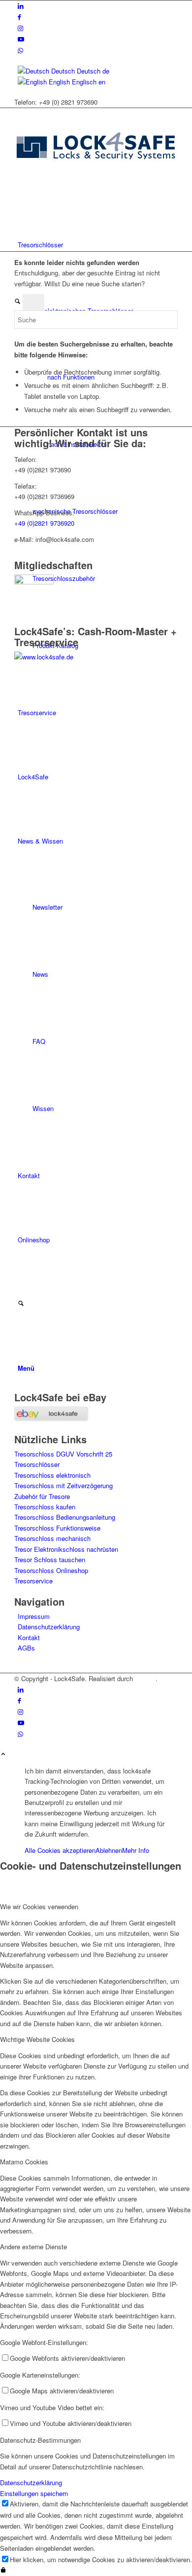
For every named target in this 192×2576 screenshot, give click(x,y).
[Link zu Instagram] (20, 28)
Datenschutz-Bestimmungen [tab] (40, 2440)
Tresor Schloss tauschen (50, 1559)
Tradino (145, 1678)
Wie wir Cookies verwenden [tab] (39, 1906)
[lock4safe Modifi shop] (96, 180)
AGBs (26, 1648)
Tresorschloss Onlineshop (51, 1570)
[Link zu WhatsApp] (20, 50)
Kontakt (29, 1637)
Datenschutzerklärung (49, 1627)
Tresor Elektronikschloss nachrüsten (66, 1549)
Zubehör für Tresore (42, 1496)
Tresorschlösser (37, 1464)
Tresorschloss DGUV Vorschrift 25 (63, 1454)
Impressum (34, 1616)
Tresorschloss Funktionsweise (57, 1528)
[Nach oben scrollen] (3, 1754)
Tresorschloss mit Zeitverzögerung (64, 1485)
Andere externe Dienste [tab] (33, 2247)
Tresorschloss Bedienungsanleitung (65, 1517)
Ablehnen (109, 1850)
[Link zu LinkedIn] (21, 6)
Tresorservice (33, 1581)
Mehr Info (136, 1850)
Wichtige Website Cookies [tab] (37, 2039)
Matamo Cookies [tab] (24, 2162)
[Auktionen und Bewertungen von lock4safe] (51, 1418)
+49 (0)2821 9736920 (44, 523)
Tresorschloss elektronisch (52, 1475)
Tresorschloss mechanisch (52, 1538)
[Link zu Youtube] (21, 39)
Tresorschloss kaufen (45, 1507)
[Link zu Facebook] (19, 17)
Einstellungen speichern (34, 2493)
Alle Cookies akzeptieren (60, 1850)
